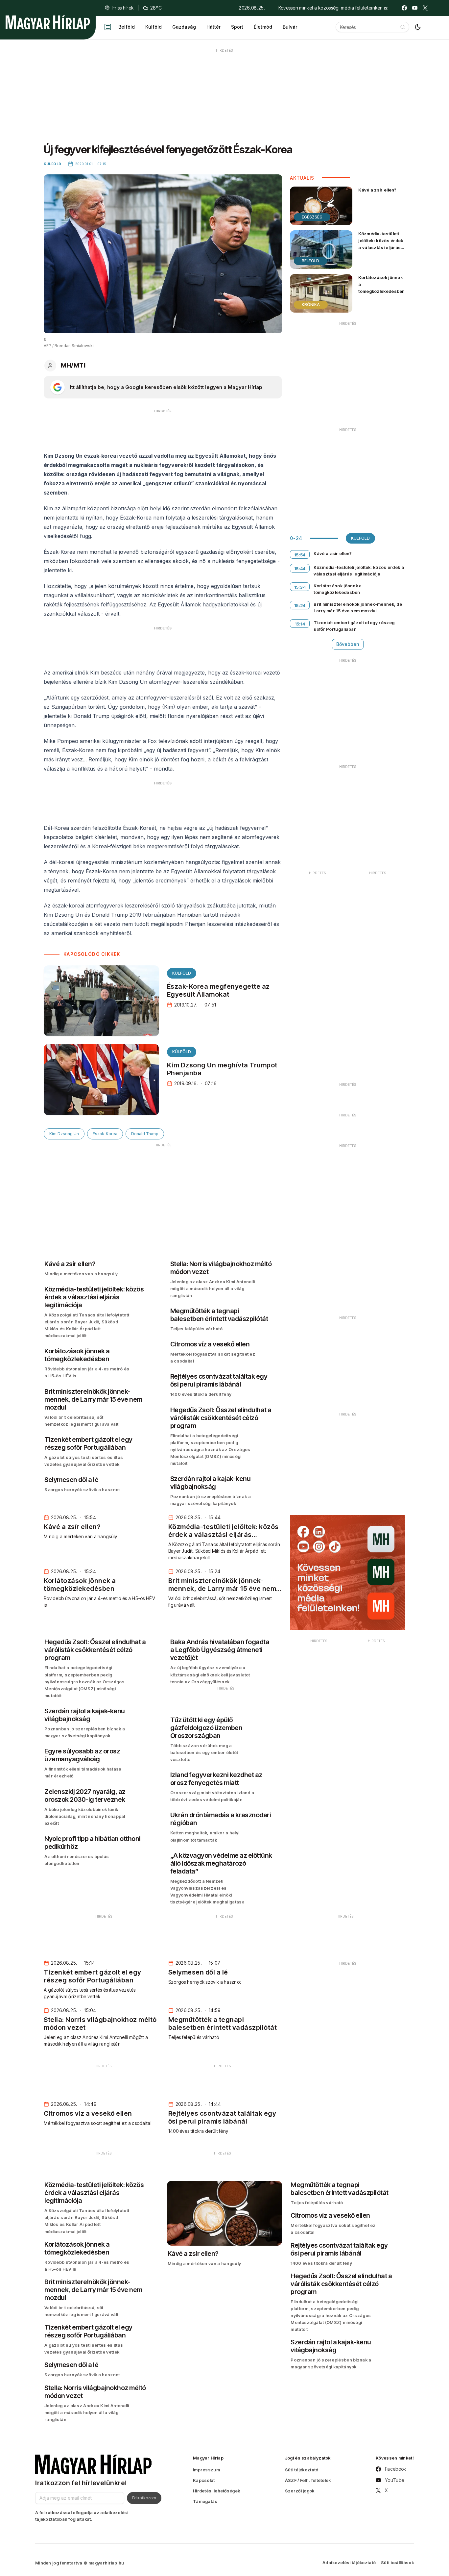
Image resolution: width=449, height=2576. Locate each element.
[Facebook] (404, 8)
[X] (425, 8)
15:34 (300, 587)
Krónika (311, 305)
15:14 (300, 624)
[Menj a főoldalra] (48, 22)
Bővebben (348, 644)
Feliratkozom (144, 2498)
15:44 (300, 569)
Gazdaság (184, 27)
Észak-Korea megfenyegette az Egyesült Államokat (218, 990)
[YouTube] (415, 8)
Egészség (312, 217)
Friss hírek (123, 8)
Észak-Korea (105, 1134)
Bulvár (290, 27)
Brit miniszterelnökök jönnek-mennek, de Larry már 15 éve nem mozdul (358, 607)
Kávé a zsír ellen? (377, 190)
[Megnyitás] (108, 27)
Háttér (213, 27)
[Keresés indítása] (403, 27)
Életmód (263, 27)
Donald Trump (145, 1134)
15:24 (300, 605)
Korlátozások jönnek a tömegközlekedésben (381, 284)
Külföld (154, 27)
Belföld (127, 27)
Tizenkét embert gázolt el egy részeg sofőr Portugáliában (354, 626)
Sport (237, 27)
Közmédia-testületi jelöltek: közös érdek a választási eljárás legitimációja (381, 244)
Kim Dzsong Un (64, 1134)
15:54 (300, 555)
